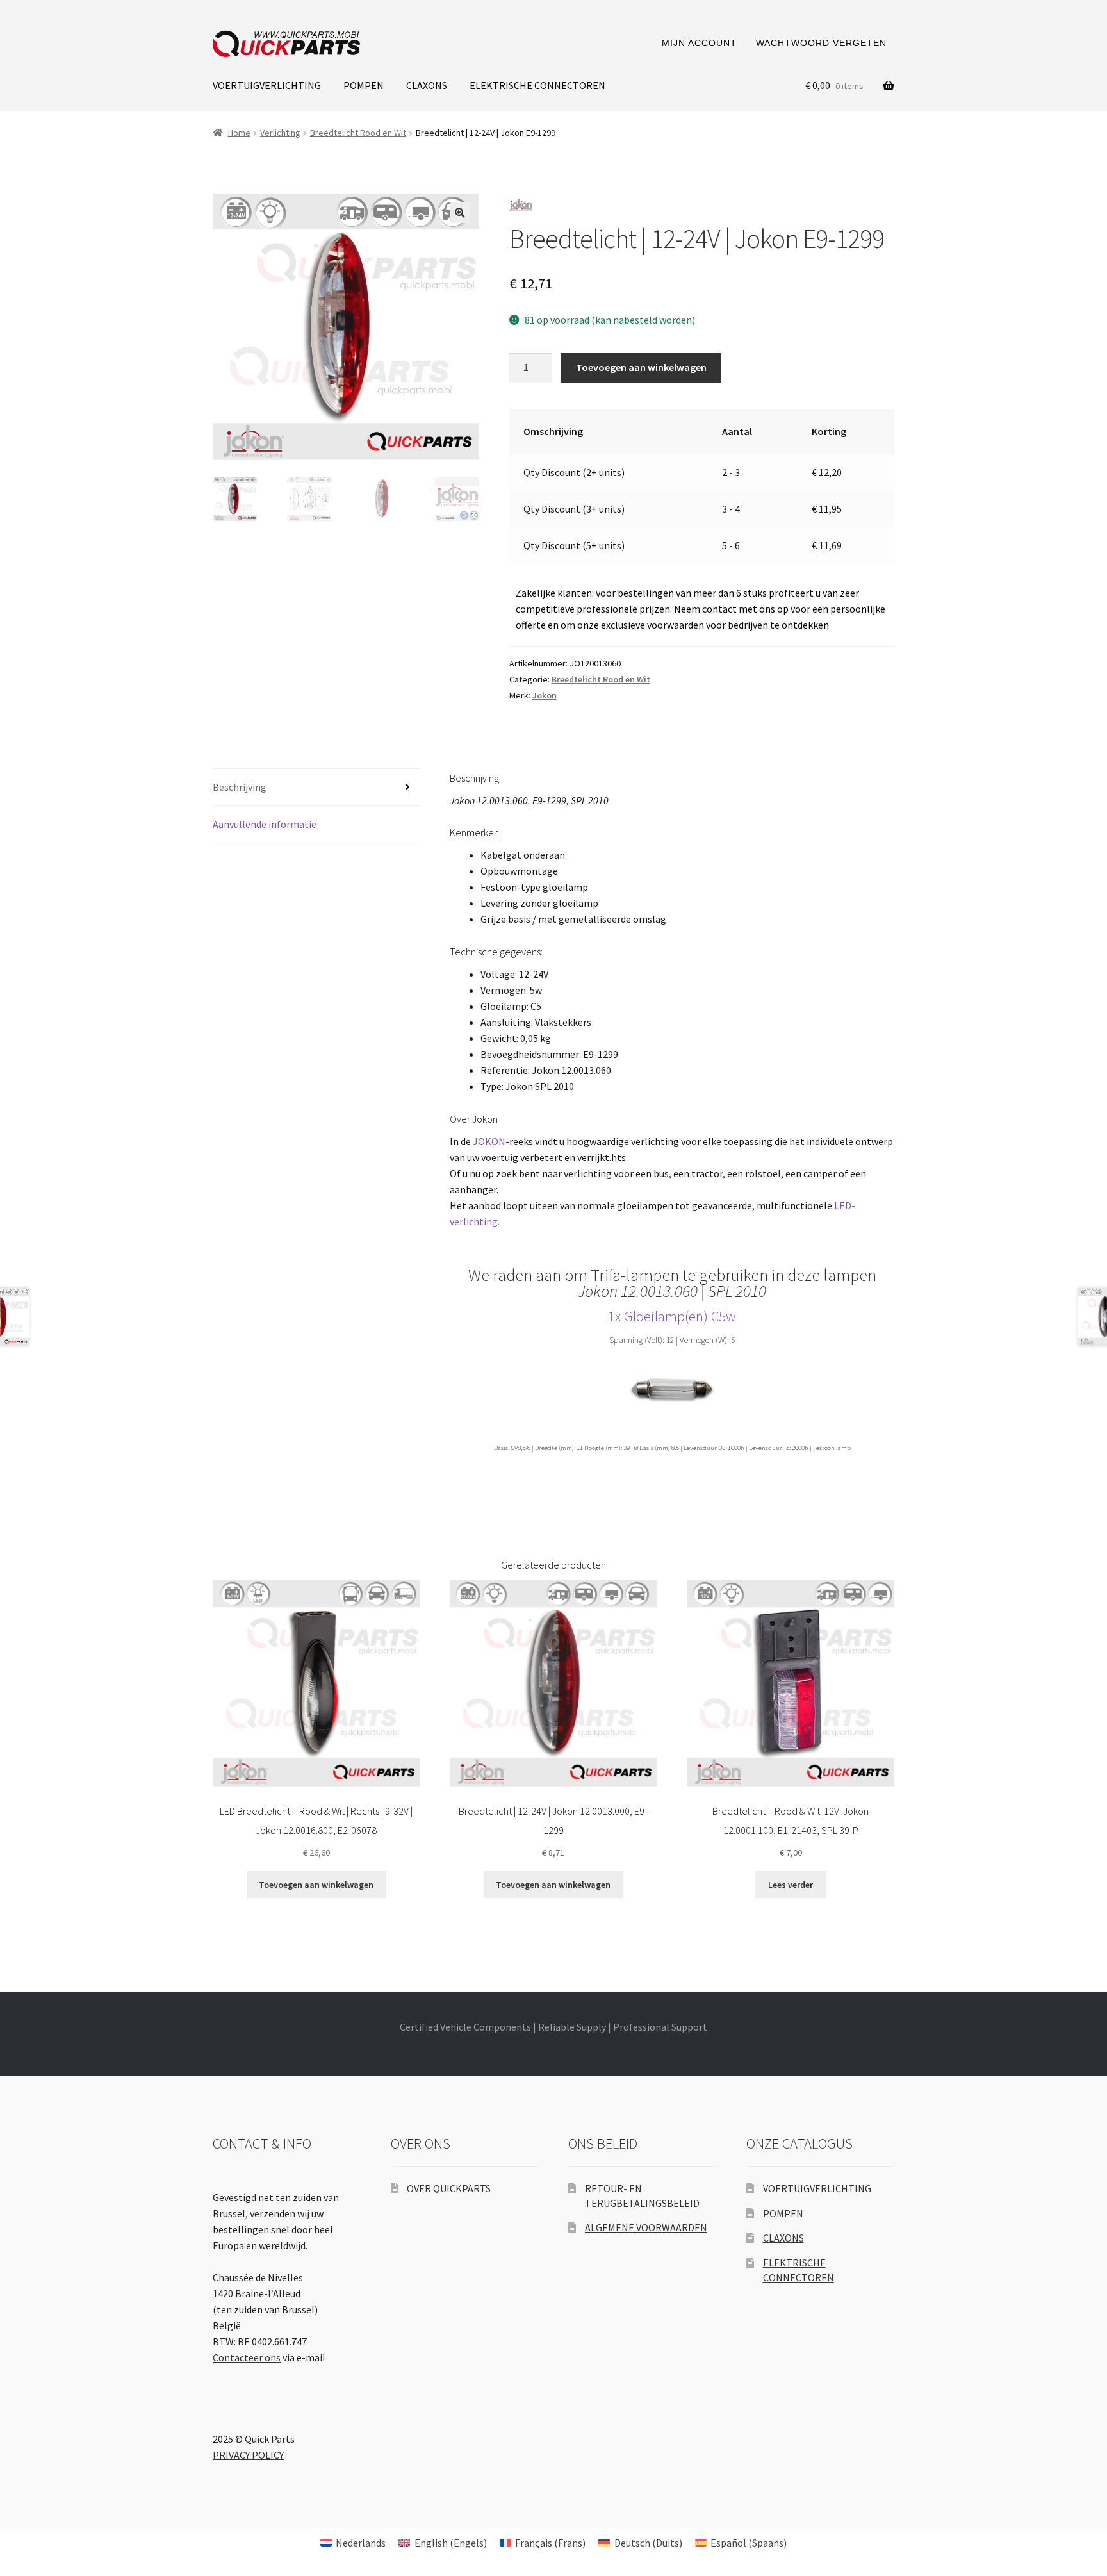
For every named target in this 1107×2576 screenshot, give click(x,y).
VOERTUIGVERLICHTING (267, 85)
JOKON (489, 1141)
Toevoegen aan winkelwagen (641, 367)
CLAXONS (427, 85)
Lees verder (791, 1885)
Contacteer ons (247, 2357)
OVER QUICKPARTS (449, 2188)
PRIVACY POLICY (248, 2455)
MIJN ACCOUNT (699, 43)
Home (239, 133)
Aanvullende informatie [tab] (265, 824)
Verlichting (280, 133)
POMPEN (364, 85)
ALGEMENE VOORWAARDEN (646, 2227)
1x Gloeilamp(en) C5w (672, 1316)
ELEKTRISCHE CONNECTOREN (537, 85)
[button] (460, 213)
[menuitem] (353, 2542)
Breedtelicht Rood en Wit (358, 133)
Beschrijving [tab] (240, 787)
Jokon (545, 695)
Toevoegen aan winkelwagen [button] (316, 1885)
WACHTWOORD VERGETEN (821, 43)
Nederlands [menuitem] (361, 2543)
